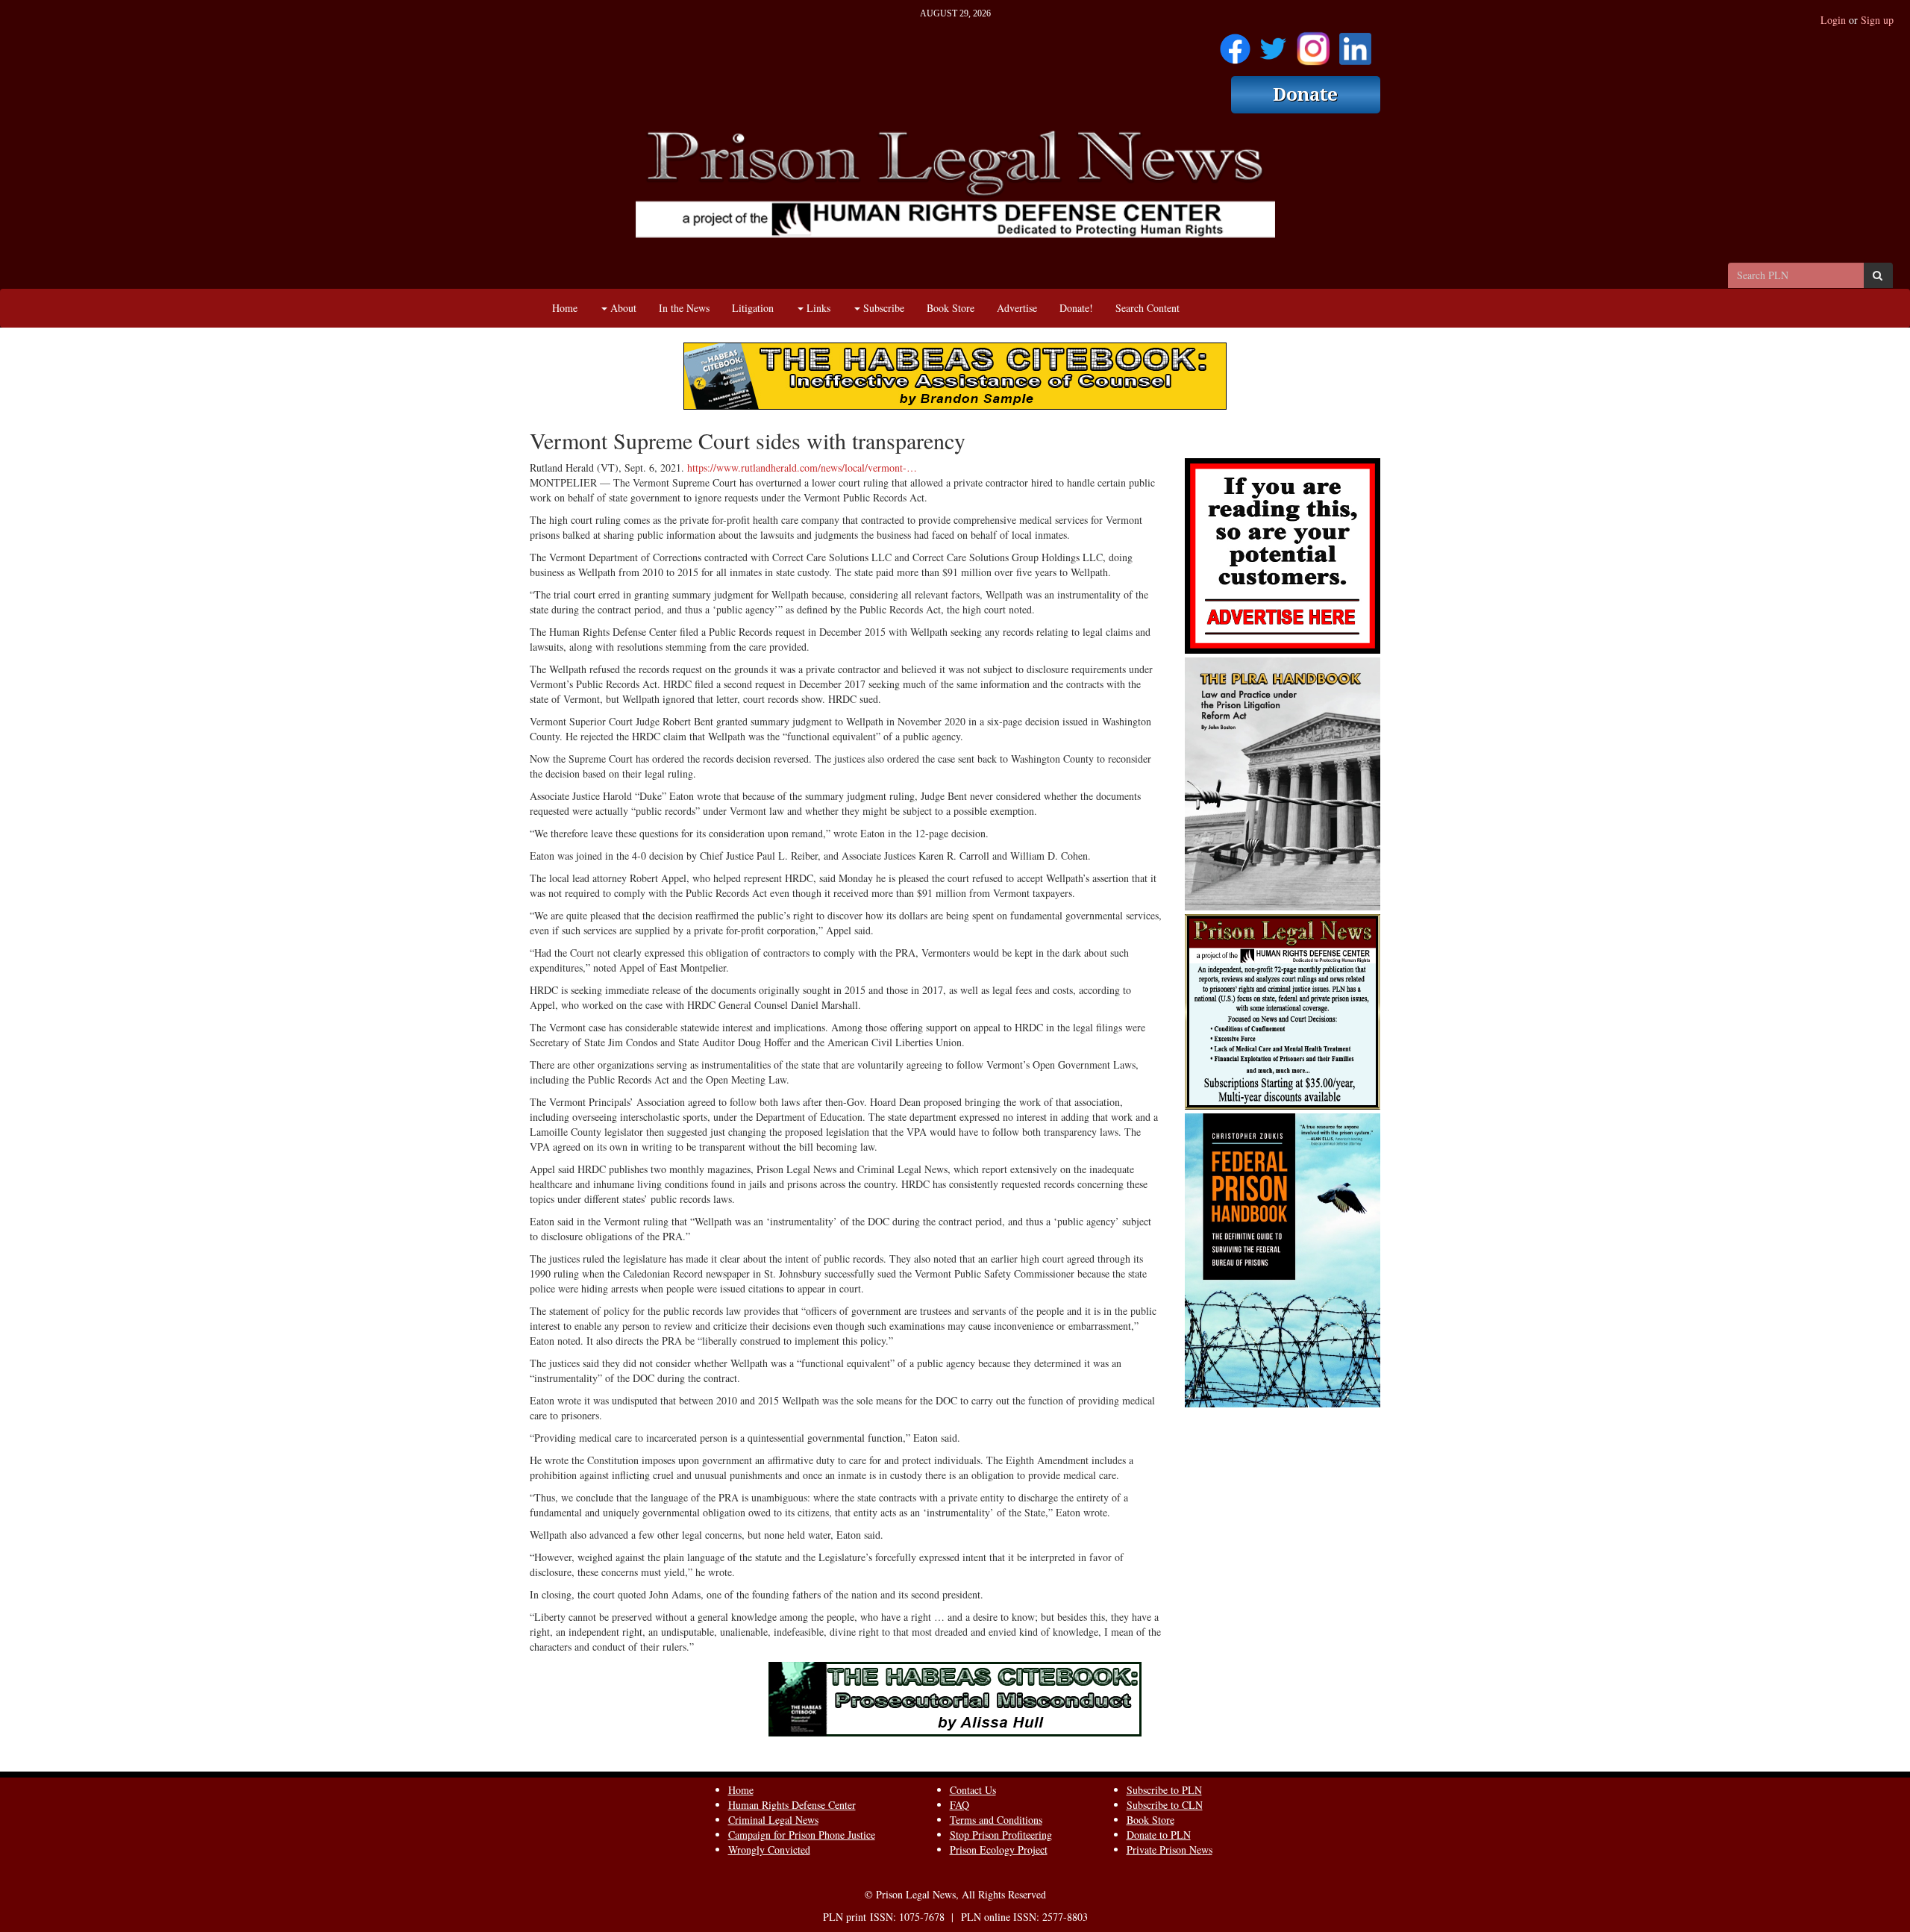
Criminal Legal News (773, 1820)
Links (817, 308)
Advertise (1017, 308)
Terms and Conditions (996, 1820)
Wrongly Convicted (769, 1850)
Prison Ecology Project (999, 1850)
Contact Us (973, 1790)
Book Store (951, 308)
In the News (684, 308)
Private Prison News (1170, 1850)
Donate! (1076, 308)
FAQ (959, 1805)
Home (565, 308)
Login (1833, 20)
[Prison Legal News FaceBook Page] (1235, 44)
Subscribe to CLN (1165, 1805)
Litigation (753, 308)
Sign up (1877, 20)
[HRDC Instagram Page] (1313, 44)
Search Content (1147, 308)
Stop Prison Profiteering (1001, 1835)
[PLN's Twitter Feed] (1273, 44)
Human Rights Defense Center (792, 1805)
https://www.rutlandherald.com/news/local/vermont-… (802, 468)
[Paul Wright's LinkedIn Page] (1355, 44)
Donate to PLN (1159, 1835)
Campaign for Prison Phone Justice (802, 1835)
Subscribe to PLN (1164, 1790)
